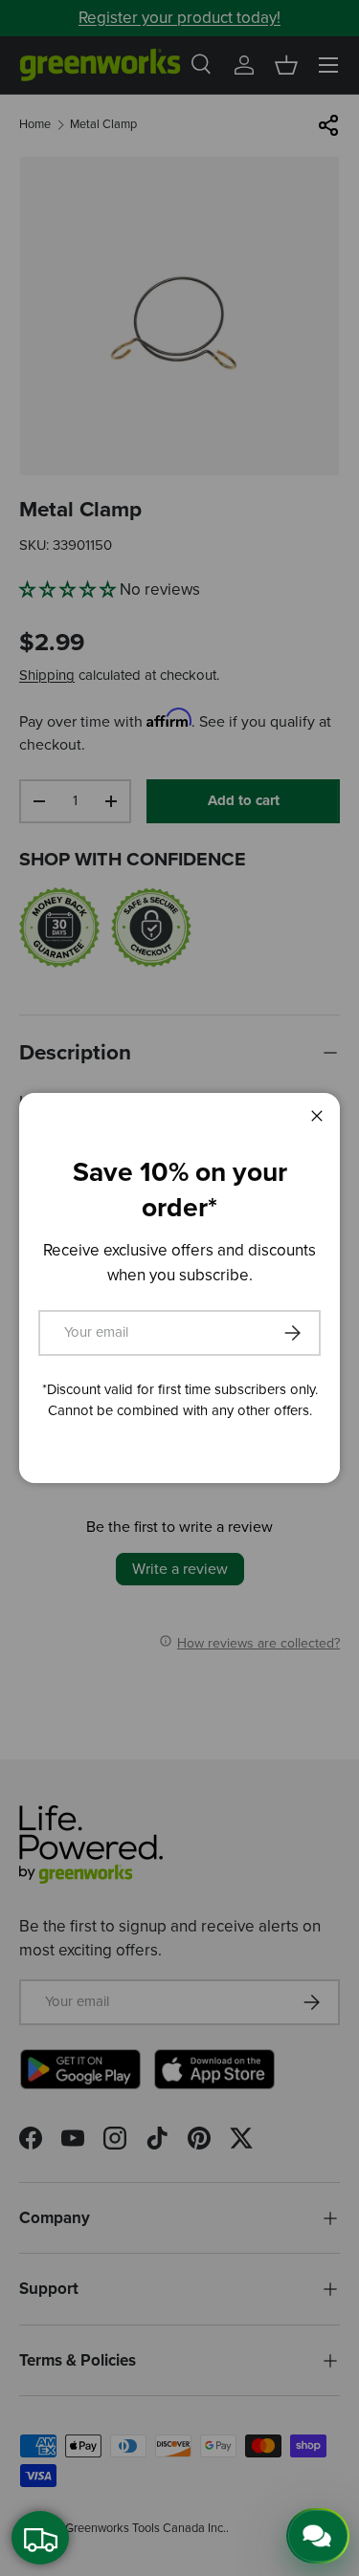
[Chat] (318, 2536)
